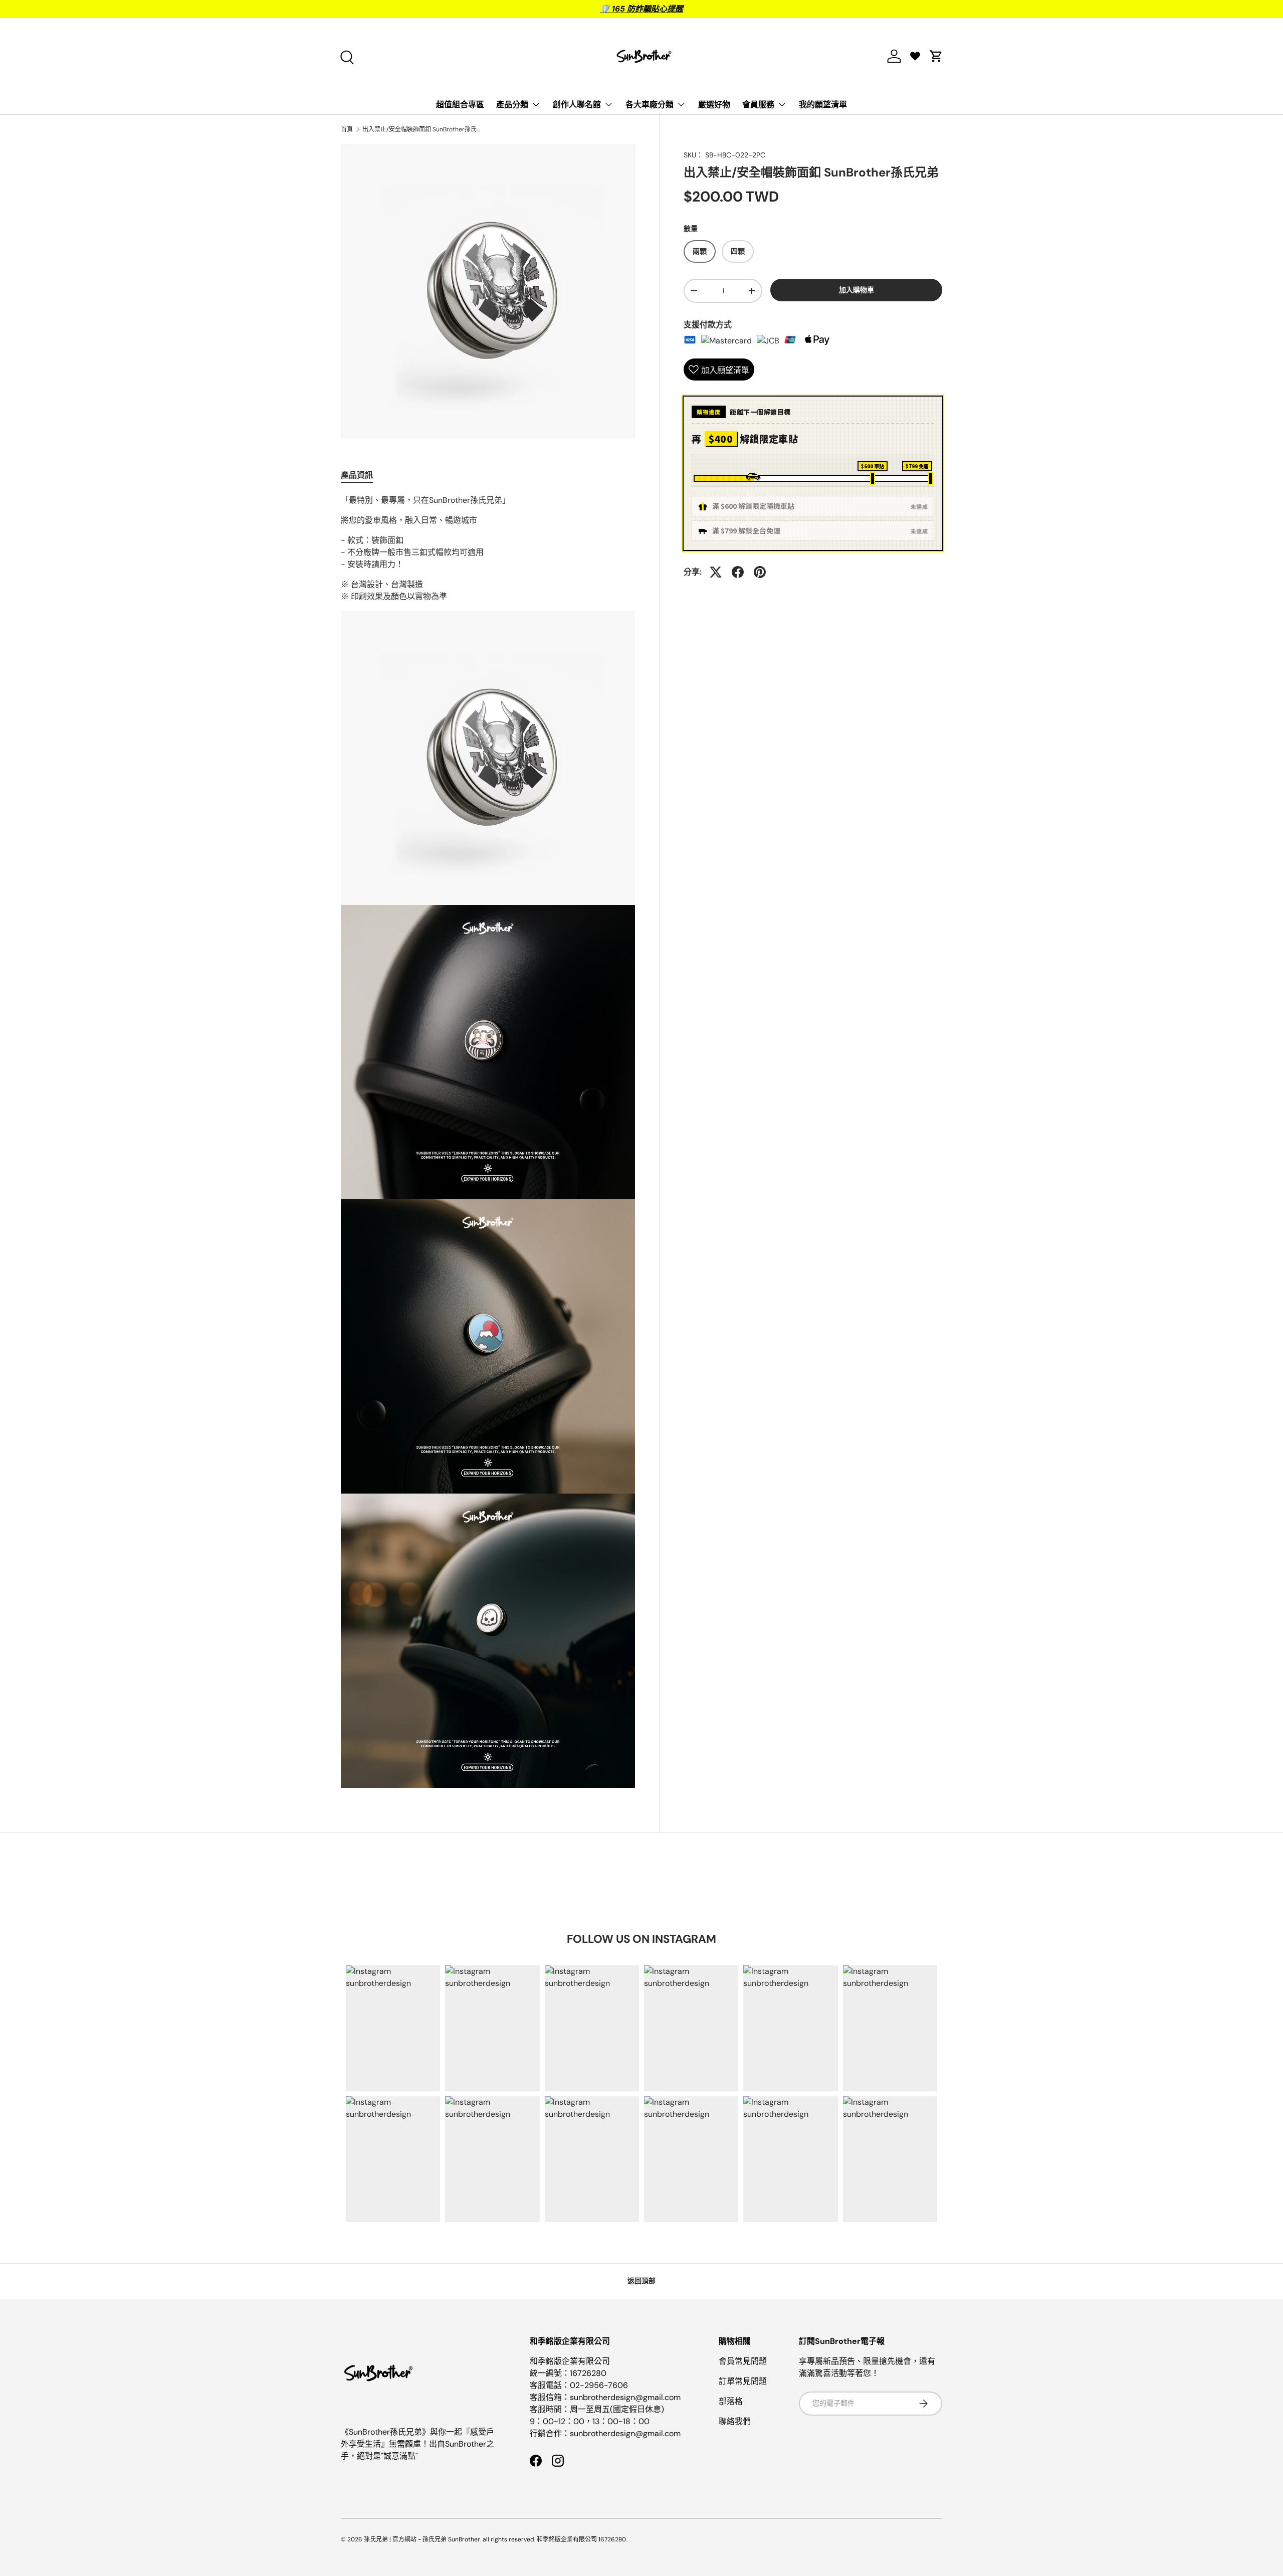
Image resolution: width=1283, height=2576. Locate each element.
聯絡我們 (735, 2421)
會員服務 (758, 105)
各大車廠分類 (650, 105)
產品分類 (512, 105)
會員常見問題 (743, 2361)
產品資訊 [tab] (357, 475)
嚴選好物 (714, 105)
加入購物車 (857, 290)
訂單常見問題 (743, 2381)
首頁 (347, 129)
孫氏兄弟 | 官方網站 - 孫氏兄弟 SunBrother (422, 2539)
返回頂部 (641, 2281)
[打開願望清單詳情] (915, 56)
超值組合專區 (460, 105)
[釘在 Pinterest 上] (760, 572)
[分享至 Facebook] (738, 572)
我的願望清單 (823, 105)
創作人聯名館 (577, 105)
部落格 (731, 2401)
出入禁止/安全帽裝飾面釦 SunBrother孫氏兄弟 (422, 129)
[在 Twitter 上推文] (716, 572)
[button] (936, 56)
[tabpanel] (488, 1141)
